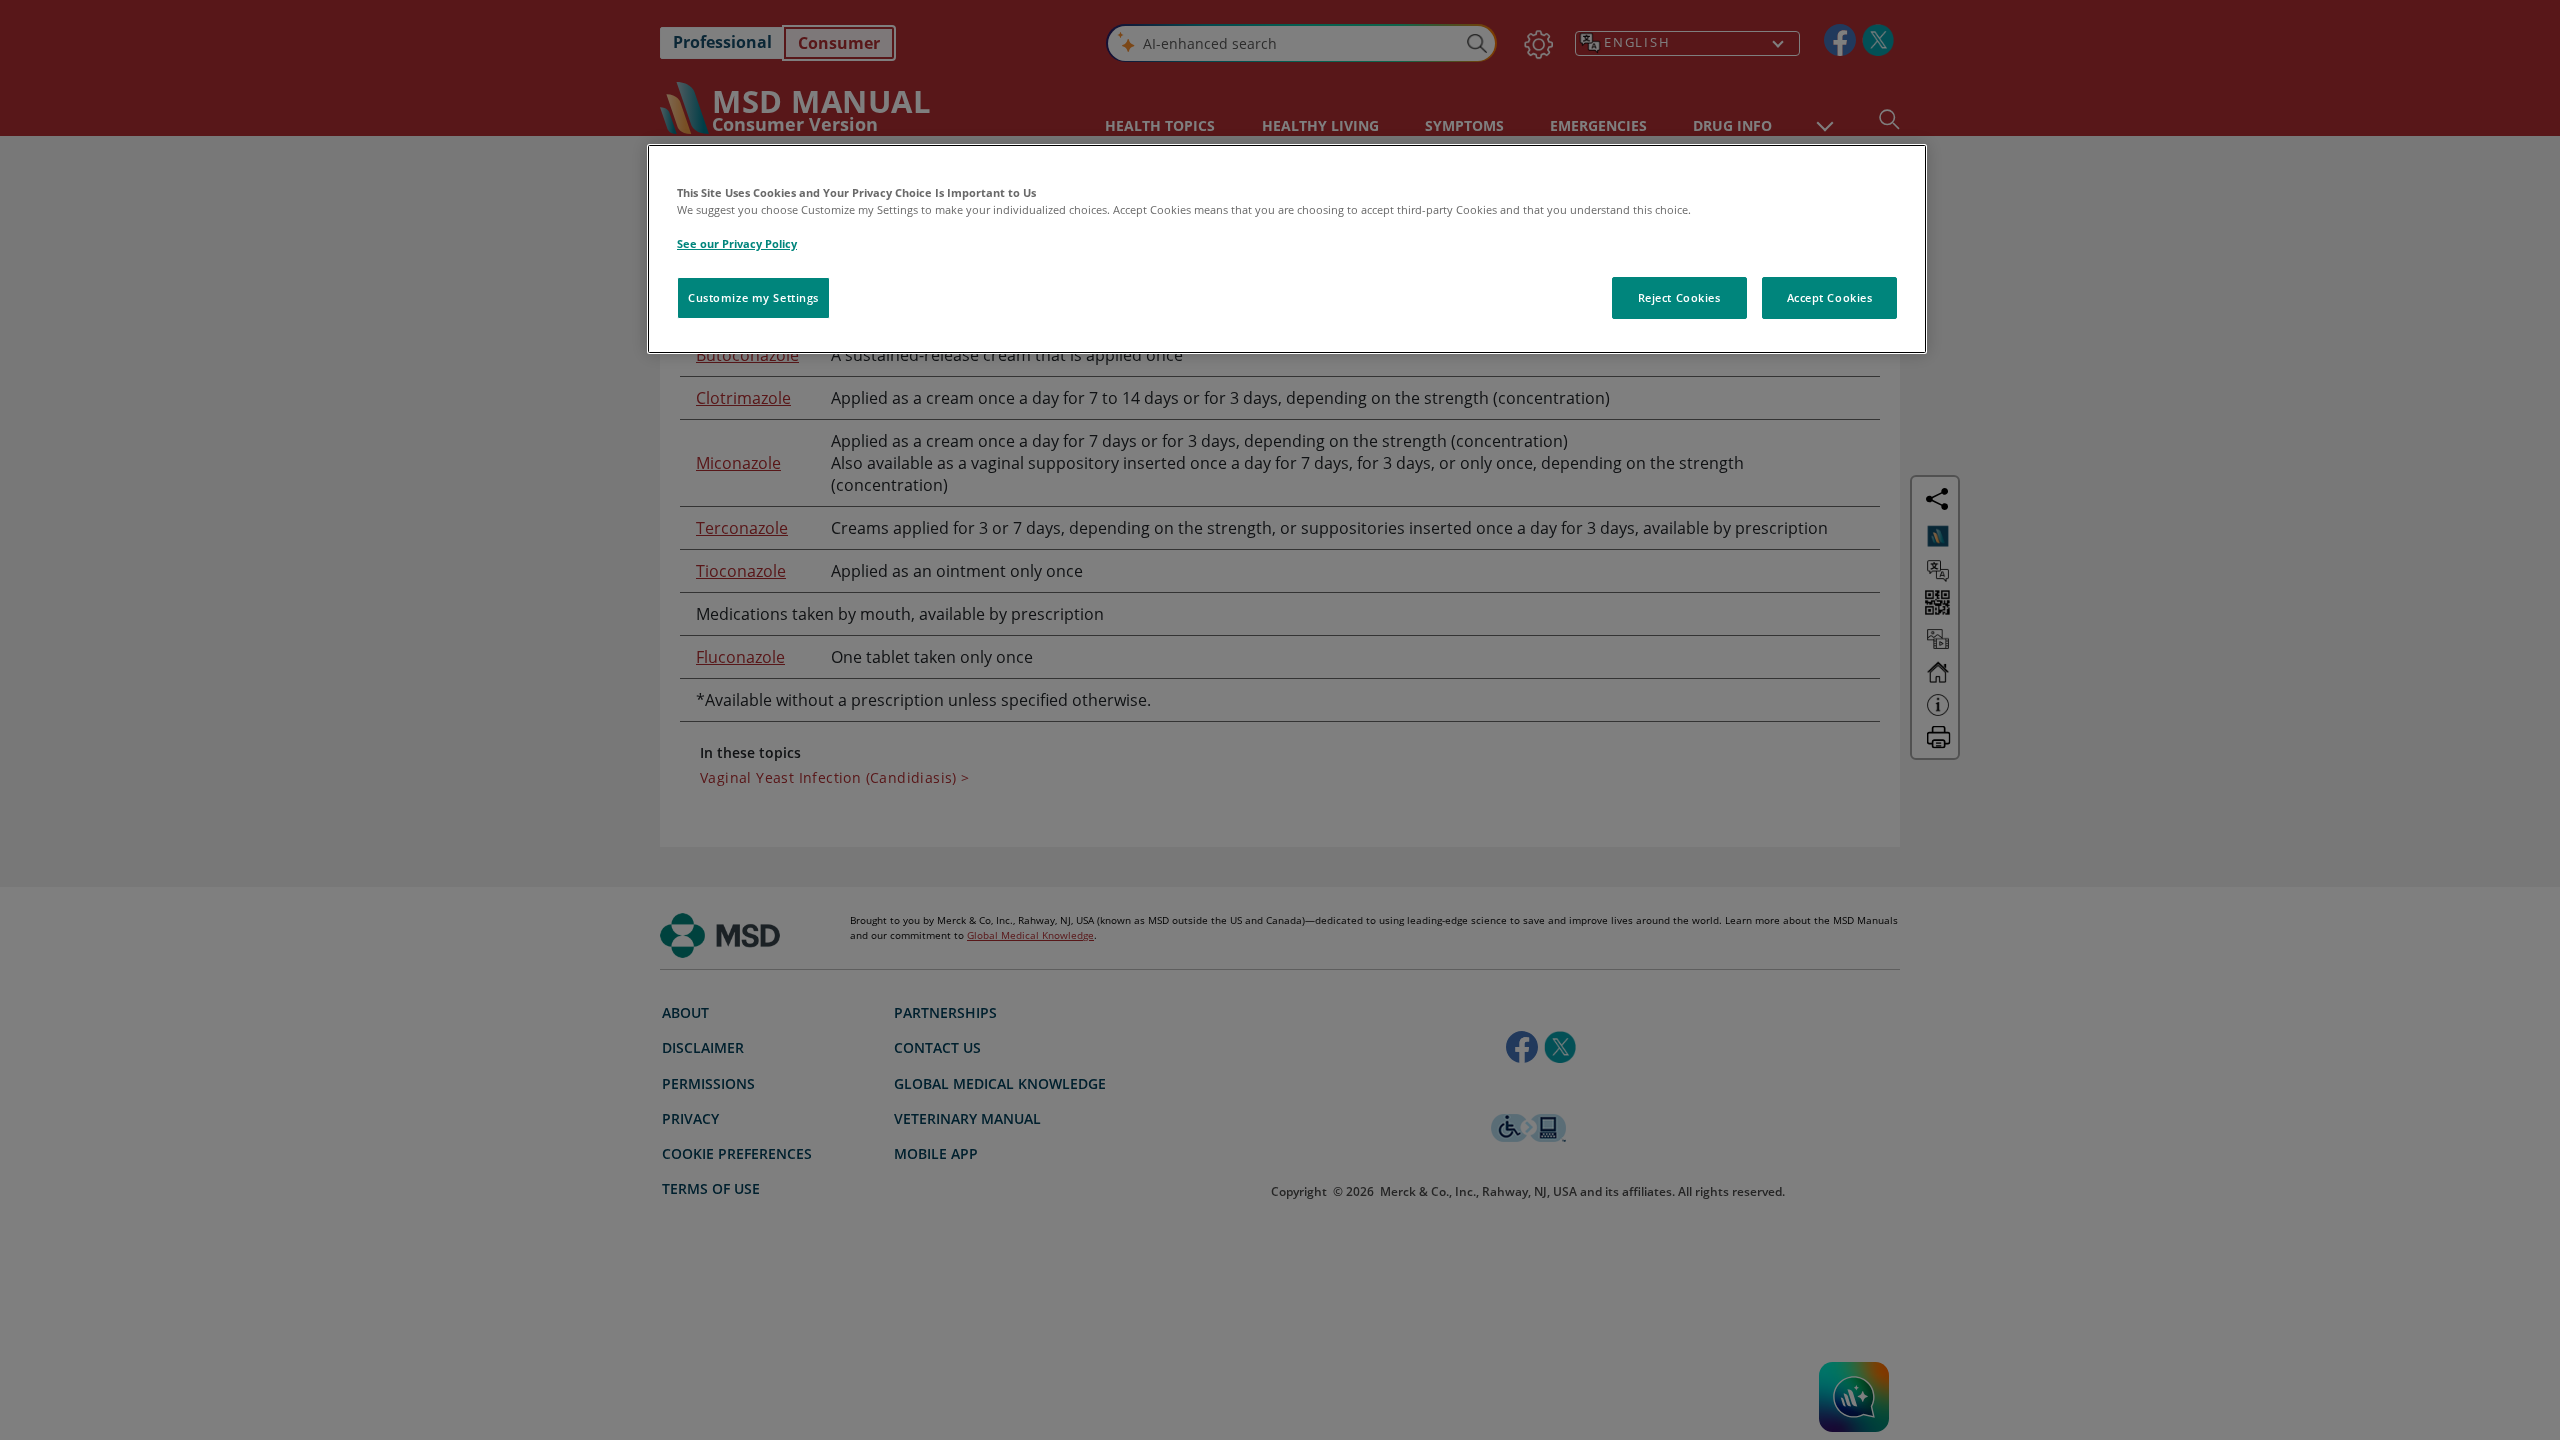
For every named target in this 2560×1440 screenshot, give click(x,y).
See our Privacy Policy (737, 243)
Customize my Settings (753, 297)
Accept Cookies (1830, 297)
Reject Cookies (1679, 297)
